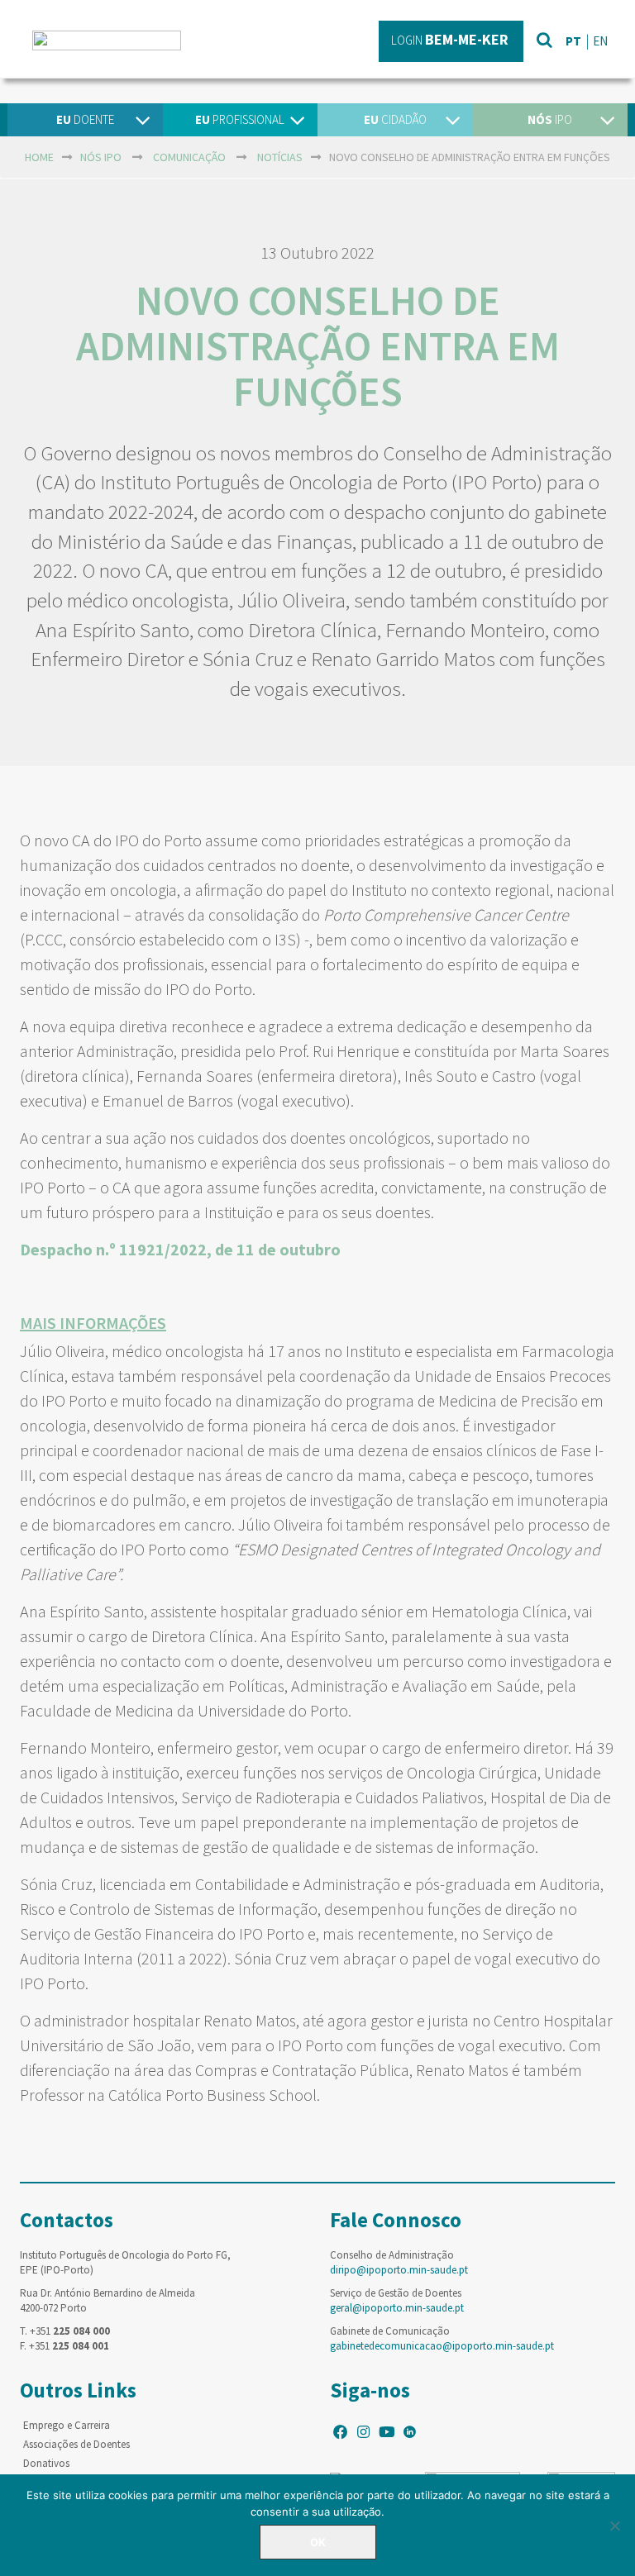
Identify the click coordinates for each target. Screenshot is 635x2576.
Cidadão (395, 119)
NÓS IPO (101, 157)
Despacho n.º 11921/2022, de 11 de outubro (180, 1249)
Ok (318, 2542)
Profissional (240, 119)
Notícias (280, 157)
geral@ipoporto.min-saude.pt (397, 2308)
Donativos (46, 2463)
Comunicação (189, 157)
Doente (85, 119)
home (39, 157)
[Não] (614, 2526)
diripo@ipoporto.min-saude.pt (399, 2270)
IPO (550, 119)
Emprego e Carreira (67, 2425)
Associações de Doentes (76, 2444)
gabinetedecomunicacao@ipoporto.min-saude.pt (442, 2346)
